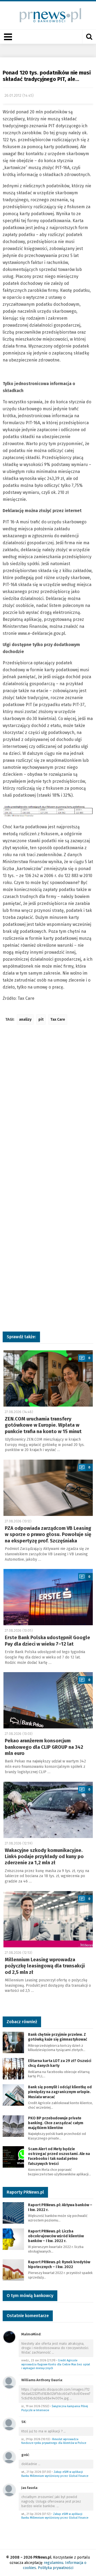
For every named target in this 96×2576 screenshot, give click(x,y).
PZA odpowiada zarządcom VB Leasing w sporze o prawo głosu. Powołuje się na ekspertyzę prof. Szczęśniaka (48, 1535)
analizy (25, 1019)
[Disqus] (48, 1109)
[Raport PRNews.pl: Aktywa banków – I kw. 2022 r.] (13, 2212)
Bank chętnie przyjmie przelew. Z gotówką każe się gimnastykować (58, 2037)
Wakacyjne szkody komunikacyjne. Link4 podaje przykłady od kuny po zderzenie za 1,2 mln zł (44, 1857)
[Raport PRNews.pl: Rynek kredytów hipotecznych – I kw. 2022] (13, 2270)
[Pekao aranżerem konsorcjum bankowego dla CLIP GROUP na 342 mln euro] (48, 1700)
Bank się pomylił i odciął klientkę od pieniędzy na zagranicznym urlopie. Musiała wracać (60, 2092)
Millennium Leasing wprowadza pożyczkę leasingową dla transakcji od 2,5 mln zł (45, 1966)
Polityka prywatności (56, 2568)
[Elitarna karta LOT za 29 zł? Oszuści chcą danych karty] (13, 2068)
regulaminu (53, 2563)
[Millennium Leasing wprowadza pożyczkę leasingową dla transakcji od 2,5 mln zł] (48, 1919)
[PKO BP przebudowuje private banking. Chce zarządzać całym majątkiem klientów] (13, 2126)
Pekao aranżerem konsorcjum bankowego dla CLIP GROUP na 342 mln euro (44, 1747)
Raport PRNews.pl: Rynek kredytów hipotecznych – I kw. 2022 (59, 2264)
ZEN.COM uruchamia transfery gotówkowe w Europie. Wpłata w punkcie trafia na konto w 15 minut (43, 1425)
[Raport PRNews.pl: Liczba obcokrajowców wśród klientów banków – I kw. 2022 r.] (13, 2239)
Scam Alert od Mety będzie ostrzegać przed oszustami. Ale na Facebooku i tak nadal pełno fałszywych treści (59, 2156)
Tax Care (58, 1019)
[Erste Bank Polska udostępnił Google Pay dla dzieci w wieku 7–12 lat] (48, 1597)
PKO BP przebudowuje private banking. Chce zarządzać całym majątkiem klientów (56, 2123)
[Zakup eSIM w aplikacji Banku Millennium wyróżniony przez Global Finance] (9, 2457)
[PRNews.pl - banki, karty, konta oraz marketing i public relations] (48, 15)
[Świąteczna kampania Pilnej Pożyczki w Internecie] (9, 2382)
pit (41, 1019)
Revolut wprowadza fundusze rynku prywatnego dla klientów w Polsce (54, 2441)
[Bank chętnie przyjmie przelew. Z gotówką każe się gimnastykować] (13, 2042)
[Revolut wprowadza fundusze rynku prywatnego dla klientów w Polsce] (9, 2424)
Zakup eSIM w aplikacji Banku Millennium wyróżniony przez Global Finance (55, 2474)
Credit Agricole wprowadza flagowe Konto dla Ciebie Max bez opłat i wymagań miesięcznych (56, 2364)
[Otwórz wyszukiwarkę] (89, 37)
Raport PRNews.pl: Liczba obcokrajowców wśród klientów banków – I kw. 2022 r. (56, 2236)
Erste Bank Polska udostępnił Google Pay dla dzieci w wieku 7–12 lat (47, 1641)
